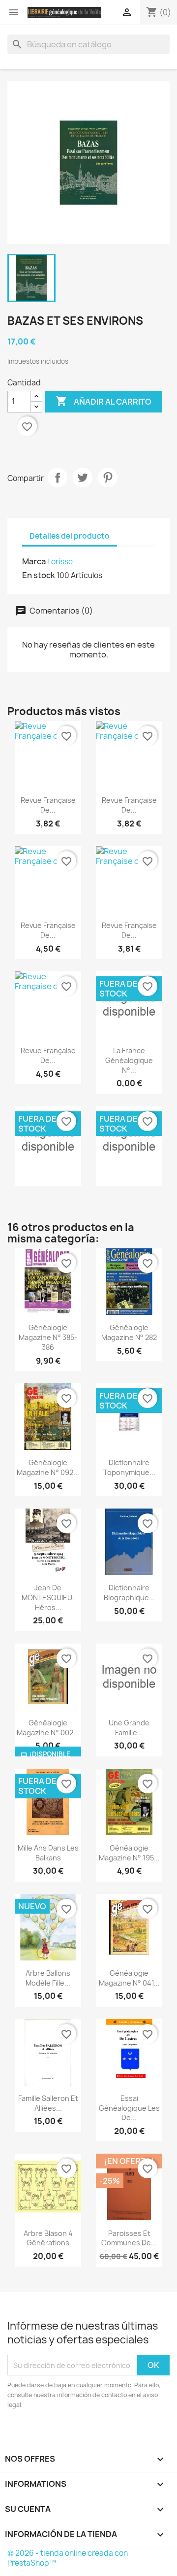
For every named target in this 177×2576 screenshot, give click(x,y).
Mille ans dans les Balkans (48, 1853)
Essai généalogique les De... (129, 2108)
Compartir (58, 478)
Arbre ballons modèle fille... (48, 1978)
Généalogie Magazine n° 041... (129, 1978)
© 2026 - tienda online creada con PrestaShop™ (68, 2558)
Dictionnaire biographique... (129, 1593)
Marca (34, 561)
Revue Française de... (48, 805)
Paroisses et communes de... (129, 2238)
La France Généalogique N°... (129, 1060)
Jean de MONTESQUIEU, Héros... (48, 1597)
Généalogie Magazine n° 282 (129, 1332)
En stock (39, 575)
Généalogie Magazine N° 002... (48, 1728)
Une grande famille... (129, 1728)
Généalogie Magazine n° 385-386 (48, 1337)
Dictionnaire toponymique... (129, 1467)
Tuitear (83, 478)
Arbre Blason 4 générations (48, 2238)
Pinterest (108, 478)
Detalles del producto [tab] (70, 536)
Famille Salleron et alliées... (48, 2103)
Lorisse (60, 562)
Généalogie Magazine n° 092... (48, 1467)
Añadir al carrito (103, 401)
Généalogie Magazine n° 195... (129, 1853)
